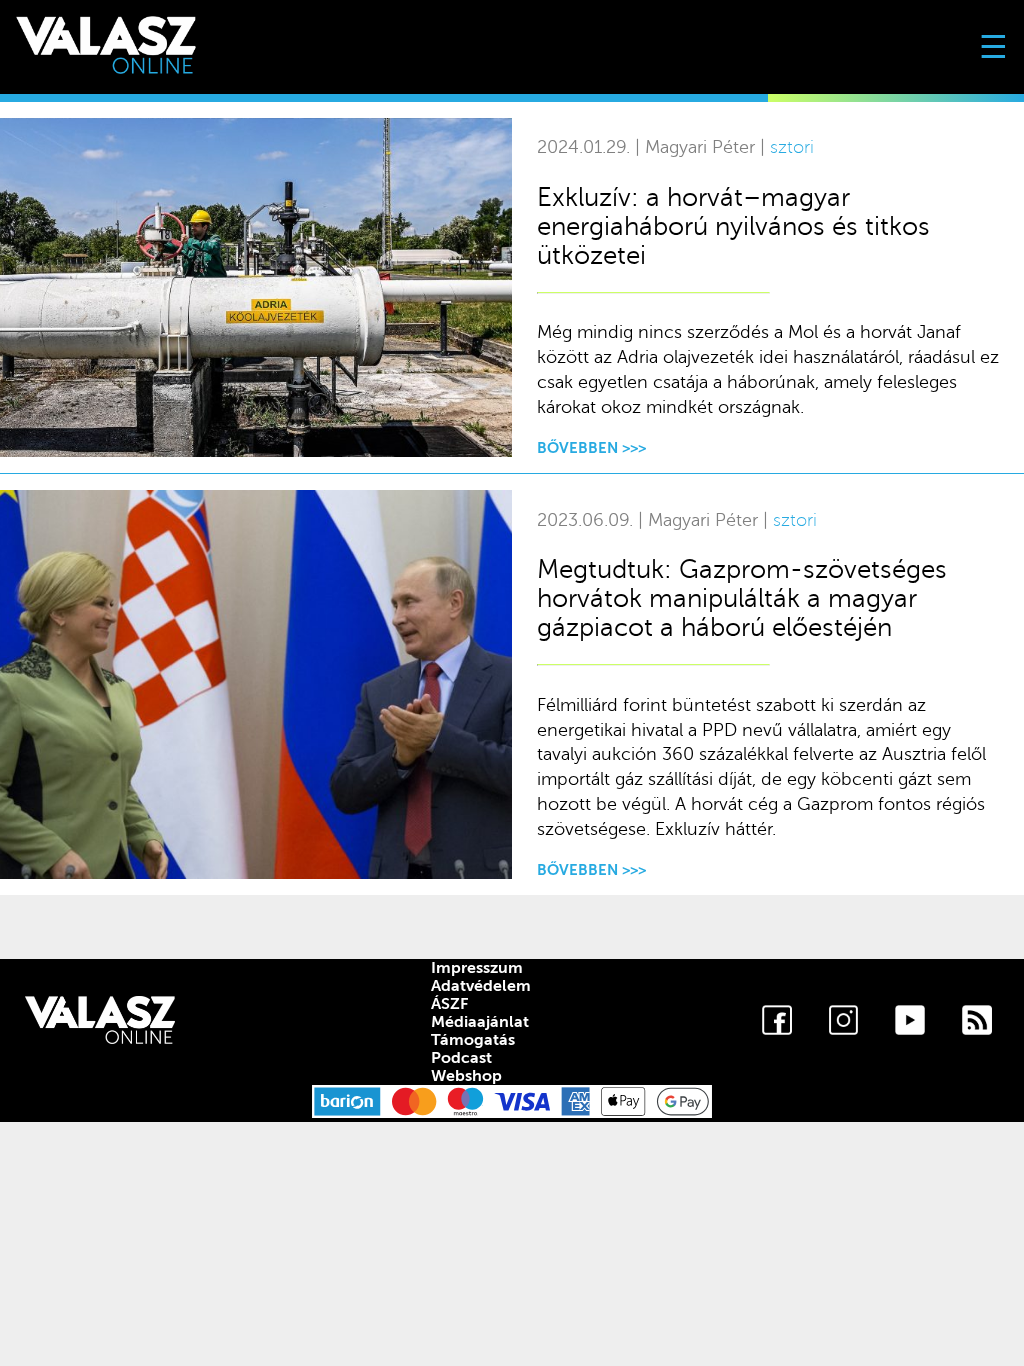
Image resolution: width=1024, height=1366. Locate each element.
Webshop (466, 1076)
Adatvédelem (481, 986)
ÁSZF (449, 1004)
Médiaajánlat (480, 1022)
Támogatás (473, 1040)
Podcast (461, 1058)
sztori (792, 147)
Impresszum (477, 968)
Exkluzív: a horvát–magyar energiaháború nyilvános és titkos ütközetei (733, 226)
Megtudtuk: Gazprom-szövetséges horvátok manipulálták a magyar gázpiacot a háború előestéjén (742, 598)
